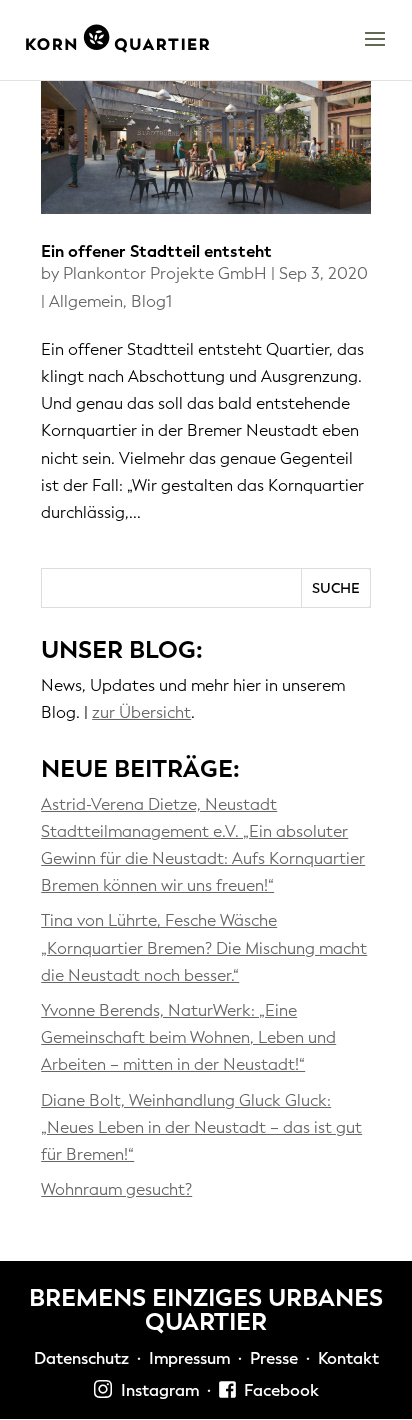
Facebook (277, 1390)
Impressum (189, 1358)
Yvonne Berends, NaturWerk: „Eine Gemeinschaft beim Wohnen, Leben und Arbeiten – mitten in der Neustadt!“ (188, 1037)
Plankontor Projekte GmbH (165, 273)
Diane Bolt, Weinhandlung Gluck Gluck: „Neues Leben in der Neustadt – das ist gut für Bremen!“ (201, 1127)
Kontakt (348, 1358)
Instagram (156, 1390)
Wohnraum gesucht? (116, 1189)
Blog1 (151, 301)
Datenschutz (81, 1358)
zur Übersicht (141, 712)
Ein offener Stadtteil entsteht (156, 251)
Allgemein (86, 301)
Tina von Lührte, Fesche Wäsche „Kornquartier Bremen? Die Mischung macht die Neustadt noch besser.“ (204, 947)
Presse (274, 1358)
